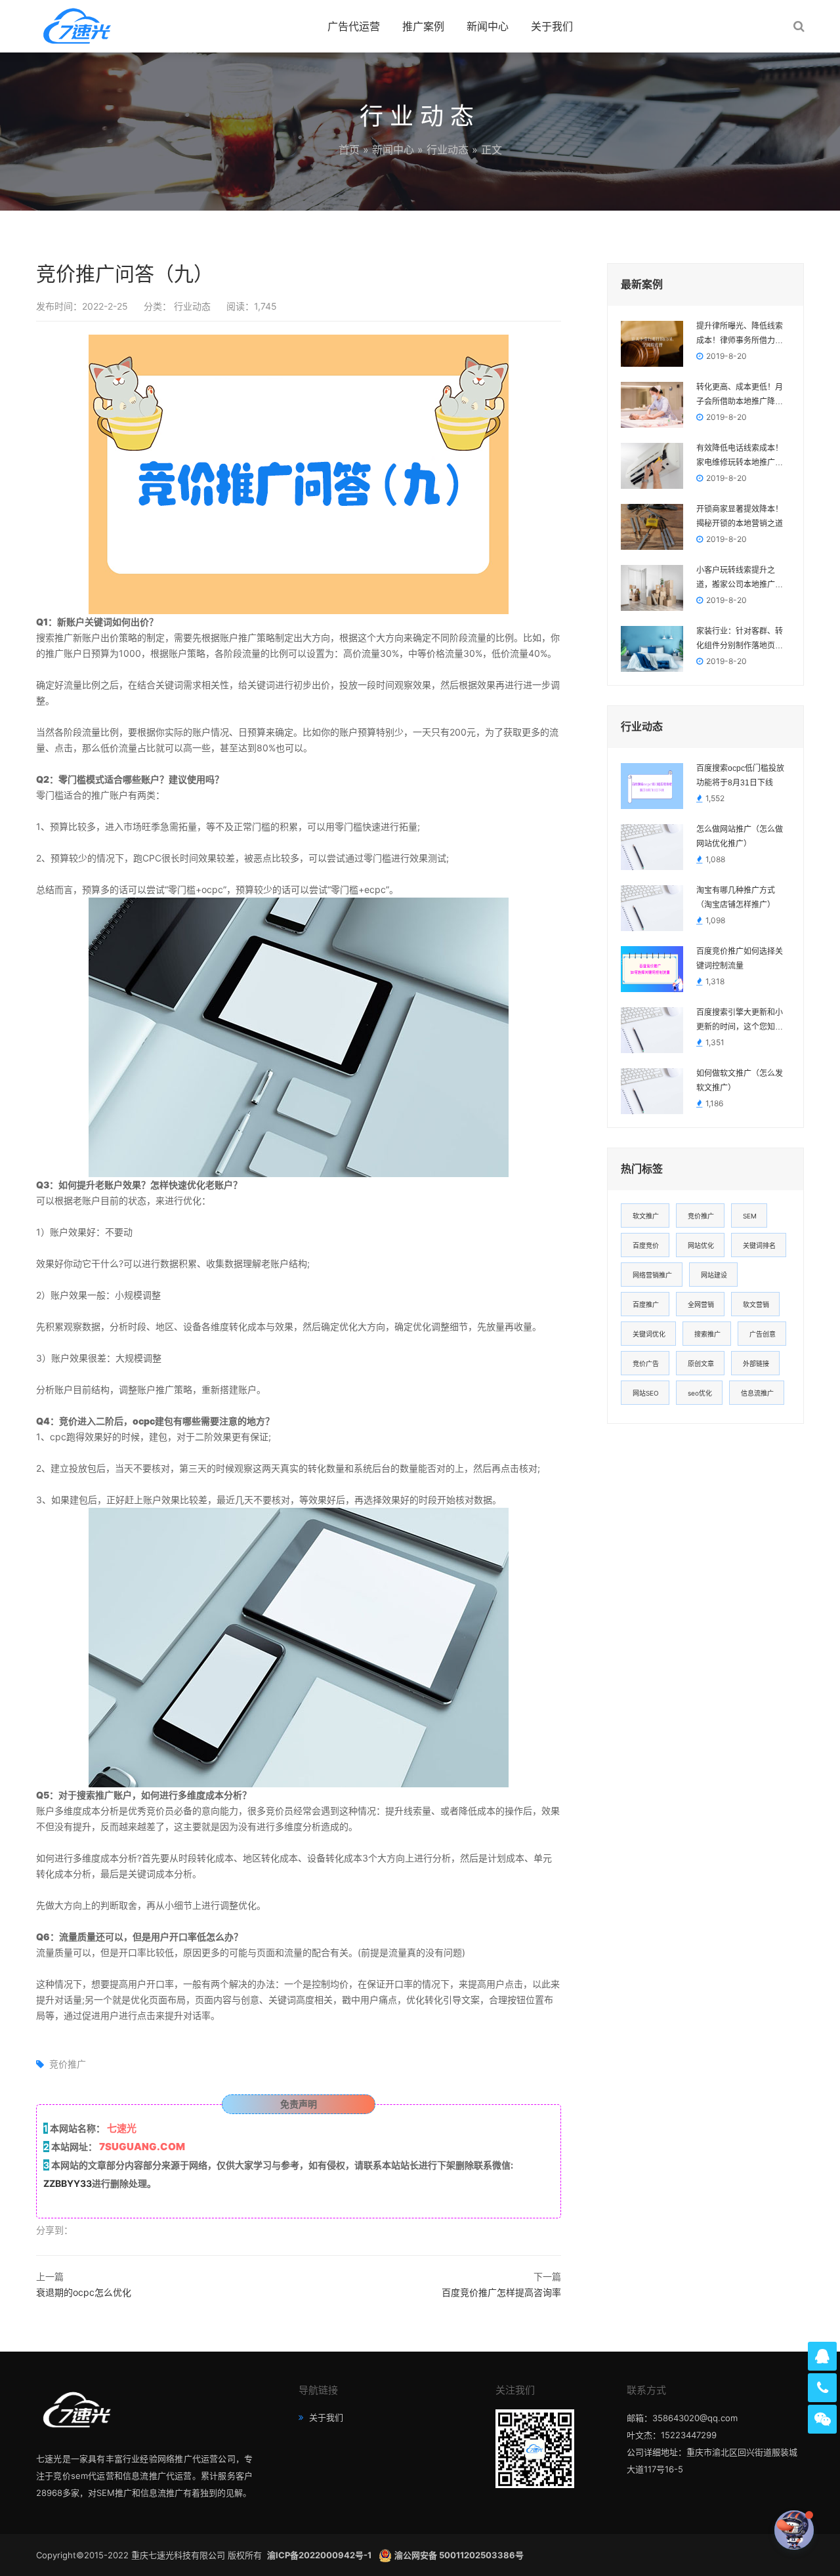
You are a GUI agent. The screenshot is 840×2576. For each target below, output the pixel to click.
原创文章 (701, 1363)
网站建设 (714, 1275)
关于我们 (552, 26)
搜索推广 (707, 1334)
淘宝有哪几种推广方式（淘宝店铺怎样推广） (736, 898)
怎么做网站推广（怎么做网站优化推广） (740, 837)
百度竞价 (646, 1245)
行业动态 (448, 150)
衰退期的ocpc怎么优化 (84, 2292)
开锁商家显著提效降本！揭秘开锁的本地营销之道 (740, 516)
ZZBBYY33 (68, 2183)
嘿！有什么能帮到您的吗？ (719, 2530)
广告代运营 (354, 26)
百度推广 (646, 1304)
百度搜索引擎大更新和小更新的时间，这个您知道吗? (740, 1021)
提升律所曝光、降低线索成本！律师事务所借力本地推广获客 (740, 335)
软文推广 (646, 1216)
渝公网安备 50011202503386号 (459, 2555)
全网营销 (701, 1304)
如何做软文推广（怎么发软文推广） (740, 1081)
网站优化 (701, 1245)
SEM (750, 1216)
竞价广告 (646, 1363)
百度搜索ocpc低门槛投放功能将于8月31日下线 (740, 776)
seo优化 (700, 1393)
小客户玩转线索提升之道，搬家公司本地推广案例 (740, 579)
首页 (349, 150)
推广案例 (423, 26)
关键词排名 (759, 1245)
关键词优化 (649, 1334)
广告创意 (763, 1334)
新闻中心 (488, 26)
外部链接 (756, 1363)
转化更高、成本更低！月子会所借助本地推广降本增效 (740, 396)
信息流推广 (757, 1393)
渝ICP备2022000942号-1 (320, 2555)
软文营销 (756, 1304)
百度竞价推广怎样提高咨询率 (501, 2292)
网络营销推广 (652, 1275)
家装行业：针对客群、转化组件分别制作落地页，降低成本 (740, 640)
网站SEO (646, 1393)
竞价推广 (68, 2064)
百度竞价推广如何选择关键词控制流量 (740, 959)
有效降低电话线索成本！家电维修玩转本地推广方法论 (740, 457)
